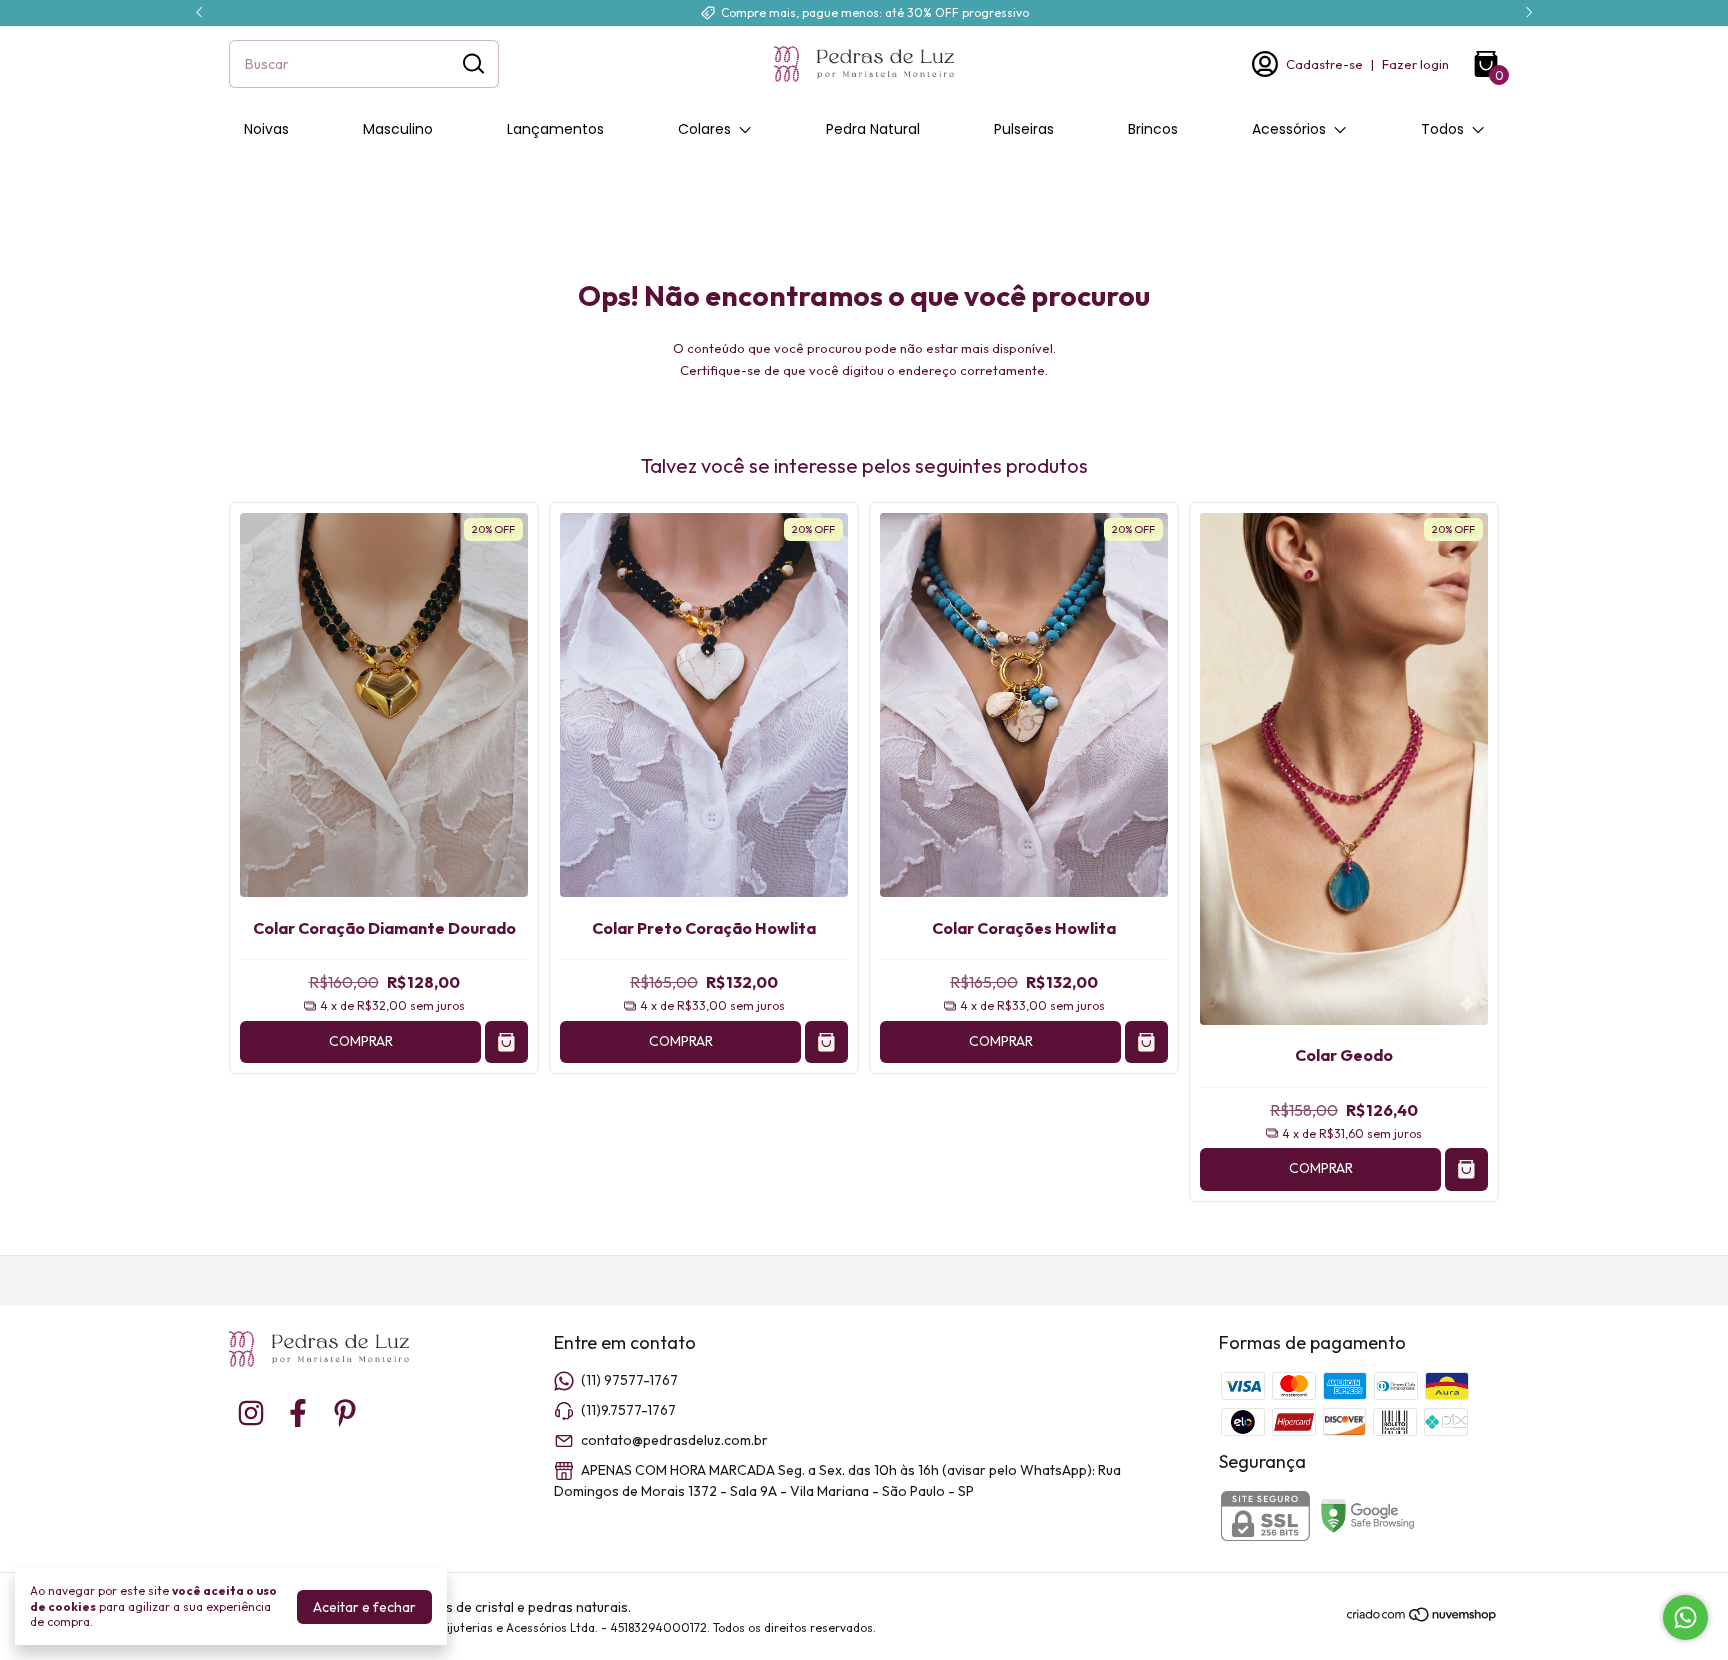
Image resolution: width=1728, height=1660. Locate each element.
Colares (704, 129)
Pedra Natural (873, 129)
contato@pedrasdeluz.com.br (674, 1440)
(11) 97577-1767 (629, 1380)
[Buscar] (472, 63)
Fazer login (1415, 64)
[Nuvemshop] (1422, 1618)
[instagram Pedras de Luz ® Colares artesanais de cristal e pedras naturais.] (251, 1413)
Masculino (398, 129)
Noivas (266, 129)
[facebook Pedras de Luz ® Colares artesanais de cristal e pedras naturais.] (298, 1413)
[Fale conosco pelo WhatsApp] (1685, 1617)
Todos (1442, 129)
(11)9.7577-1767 (628, 1410)
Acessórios (1289, 129)
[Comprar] (506, 1042)
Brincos (1153, 129)
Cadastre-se (1324, 64)
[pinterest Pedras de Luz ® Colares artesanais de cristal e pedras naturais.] (345, 1413)
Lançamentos (555, 129)
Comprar (361, 1041)
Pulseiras (1024, 129)
